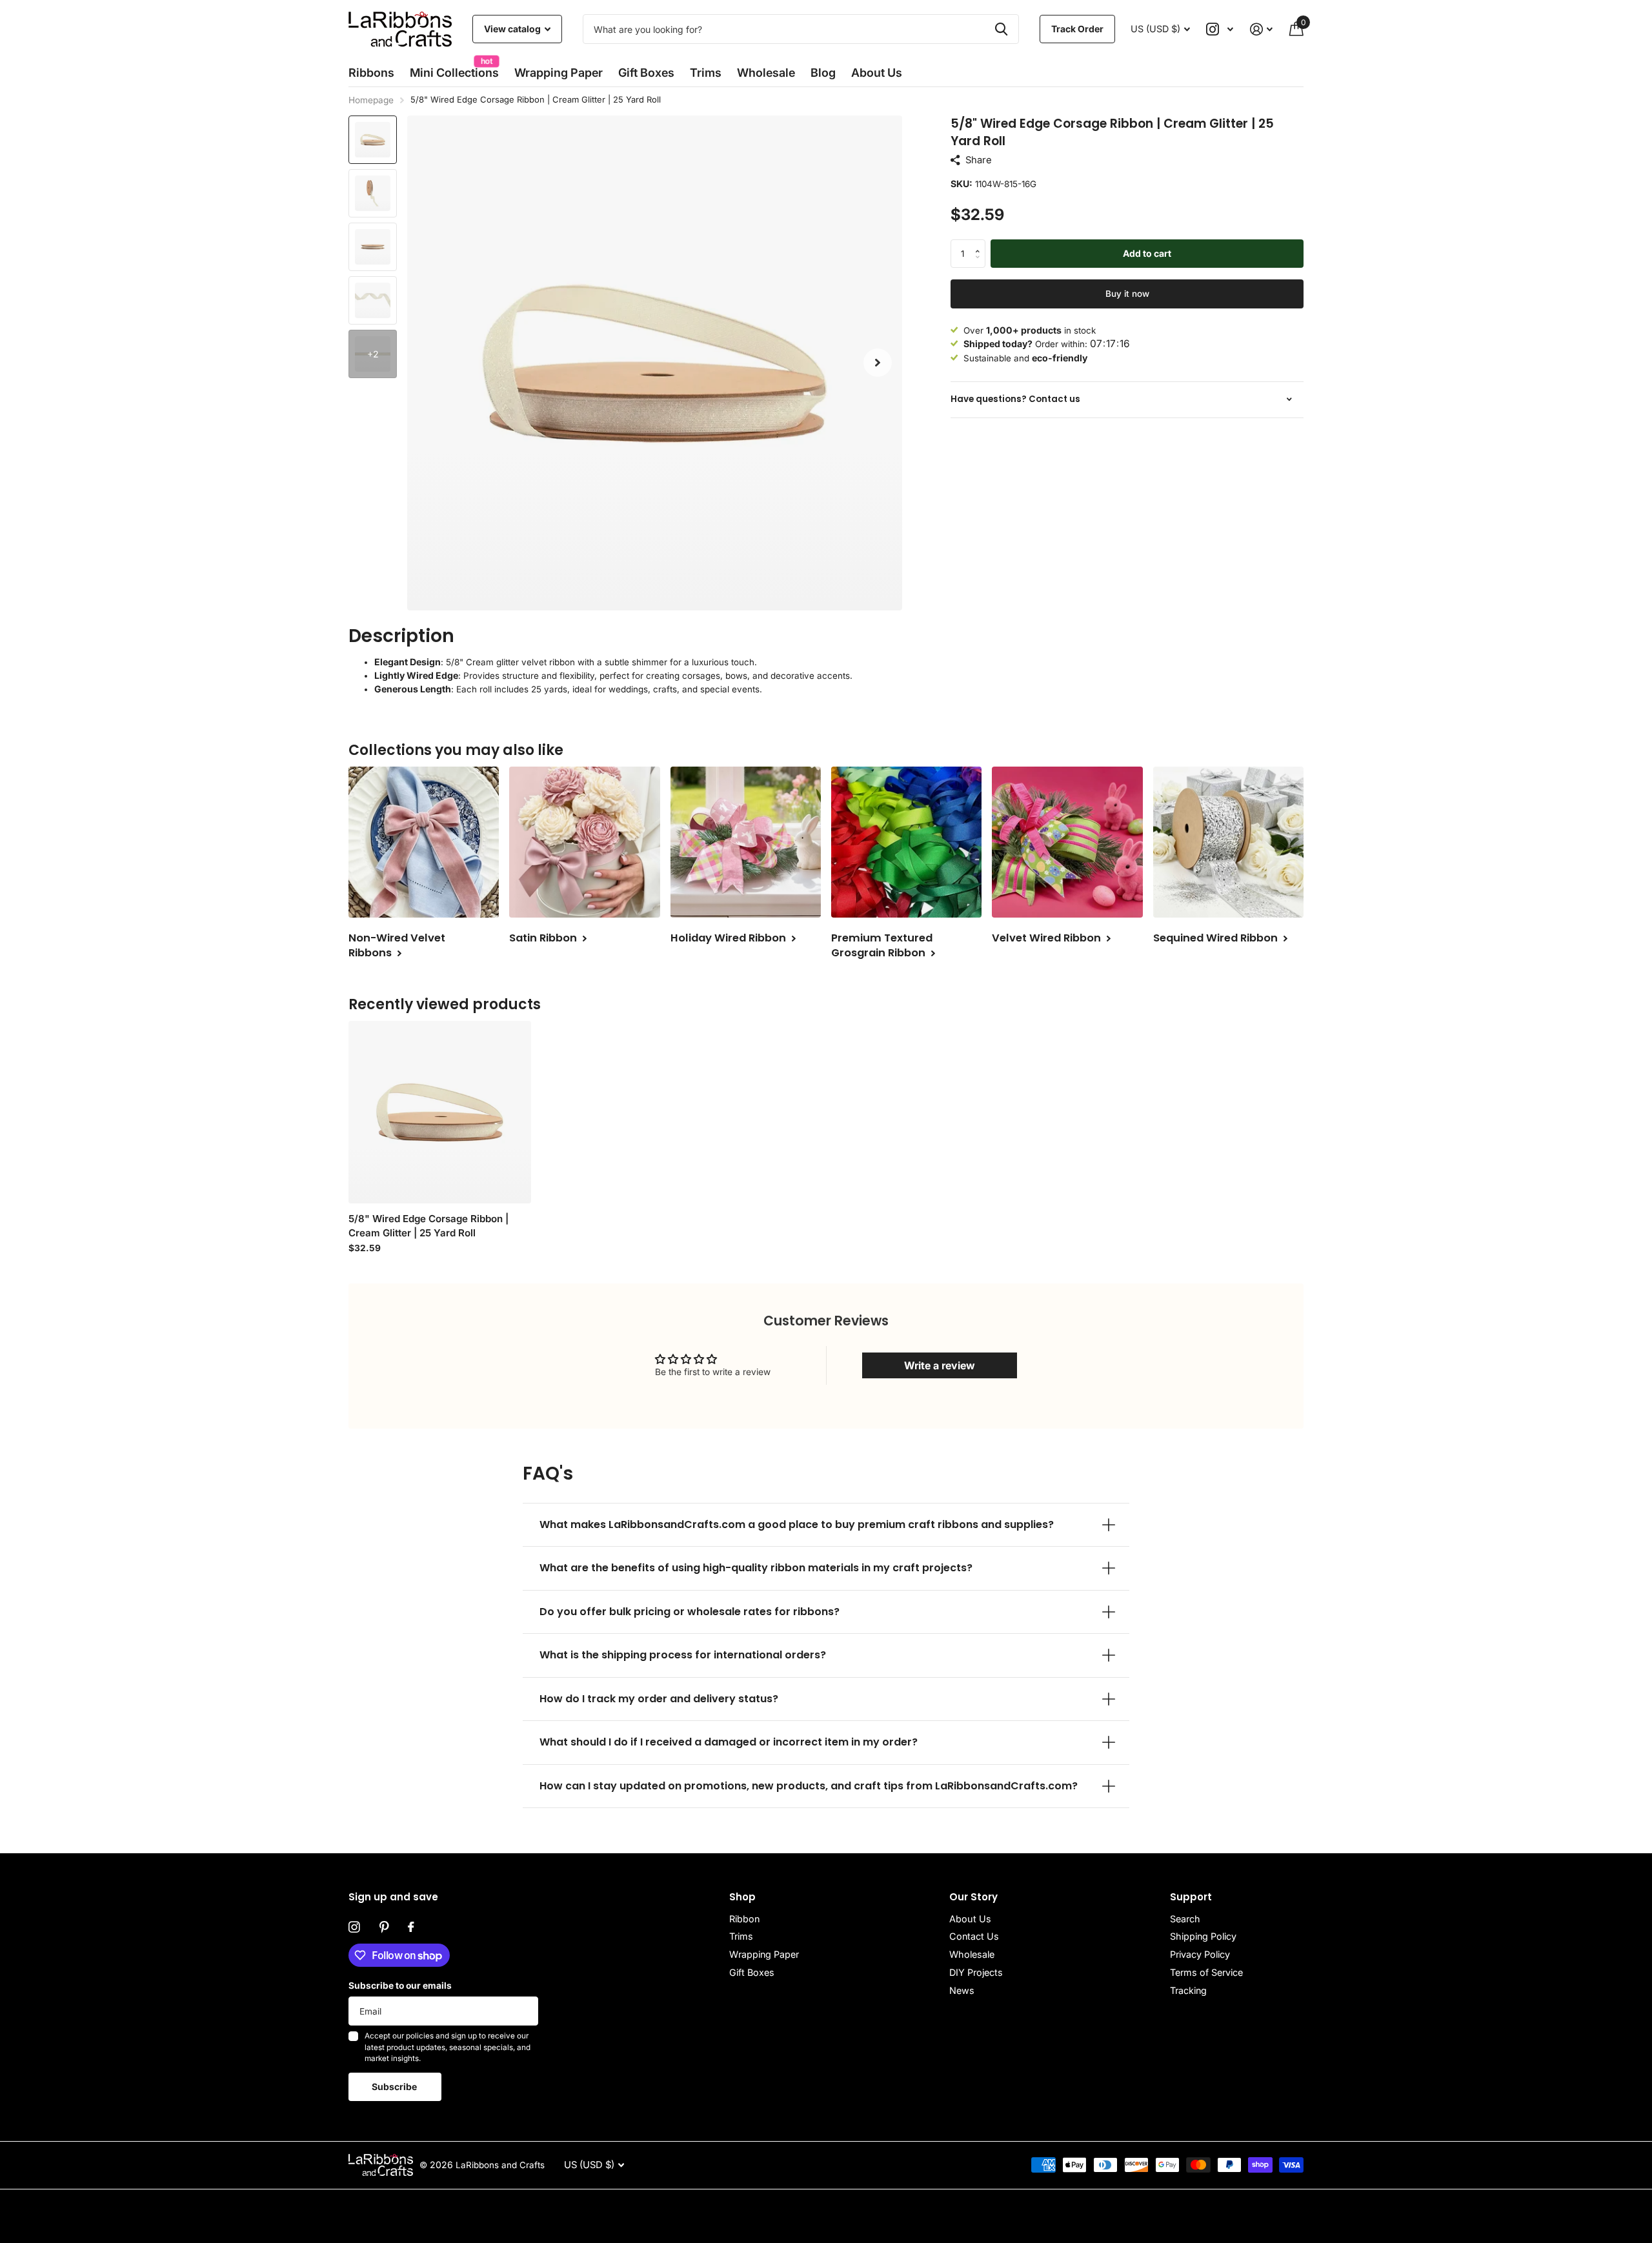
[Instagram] (354, 1927)
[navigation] (373, 140)
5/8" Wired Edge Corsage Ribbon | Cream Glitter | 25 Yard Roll (428, 1226)
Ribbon (744, 1919)
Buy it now (1127, 293)
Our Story (973, 1897)
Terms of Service (1206, 1972)
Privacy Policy (1200, 1954)
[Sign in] (1261, 29)
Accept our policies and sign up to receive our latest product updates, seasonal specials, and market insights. (448, 2047)
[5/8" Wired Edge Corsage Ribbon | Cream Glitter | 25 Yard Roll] (440, 1112)
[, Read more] (1220, 29)
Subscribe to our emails (400, 1986)
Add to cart (1147, 253)
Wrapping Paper (764, 1954)
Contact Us (974, 1936)
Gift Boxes (646, 73)
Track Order (1077, 29)
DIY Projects (976, 1972)
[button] (878, 363)
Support (1191, 1897)
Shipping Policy (1203, 1936)
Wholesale (766, 73)
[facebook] (411, 1927)
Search (1185, 1919)
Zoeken (1001, 29)
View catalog (513, 29)
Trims (706, 73)
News (962, 1990)
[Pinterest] (384, 1927)
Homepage (371, 100)
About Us (970, 1919)
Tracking (1188, 1990)
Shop (742, 1897)
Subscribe (395, 2087)
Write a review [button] (940, 1365)
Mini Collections (454, 69)
